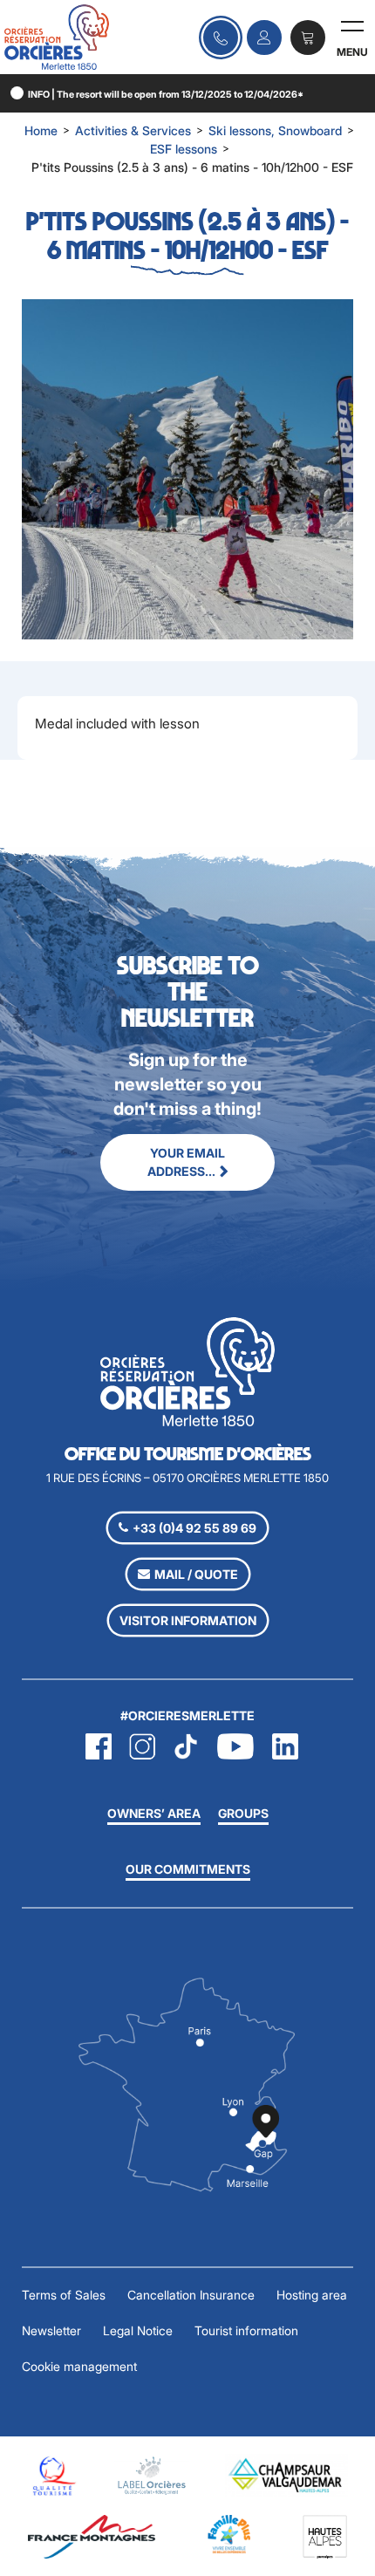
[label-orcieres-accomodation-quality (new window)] (152, 2474)
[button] (308, 38)
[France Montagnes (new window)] (92, 2535)
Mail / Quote (196, 1574)
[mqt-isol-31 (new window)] (52, 2474)
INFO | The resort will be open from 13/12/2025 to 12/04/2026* (166, 95)
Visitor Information (188, 1620)
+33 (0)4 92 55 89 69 (194, 1528)
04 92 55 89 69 (221, 38)
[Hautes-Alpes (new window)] (325, 2535)
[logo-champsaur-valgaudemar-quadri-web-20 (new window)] (286, 2474)
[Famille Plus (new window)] (229, 2533)
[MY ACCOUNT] (264, 38)
